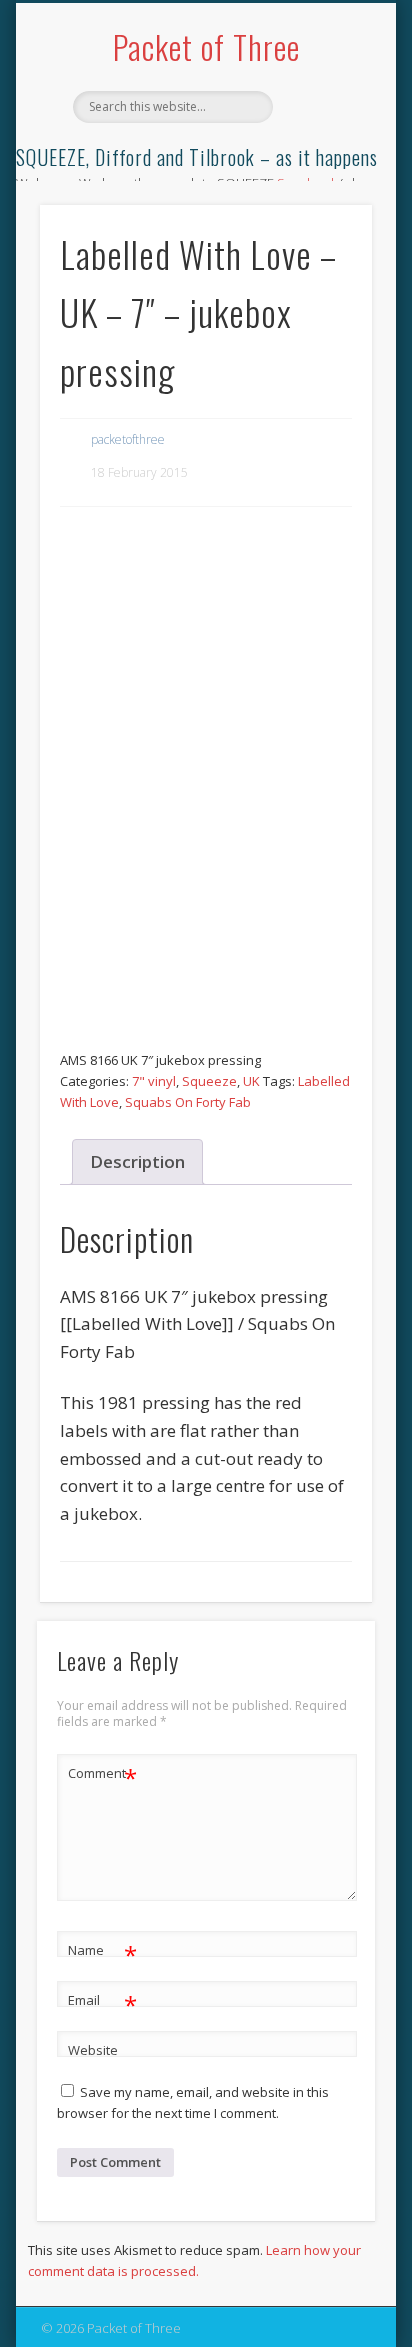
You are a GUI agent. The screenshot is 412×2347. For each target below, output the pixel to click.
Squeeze (209, 1081)
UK (251, 1081)
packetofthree (128, 439)
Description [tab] (137, 1161)
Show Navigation (323, 179)
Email (102, 2003)
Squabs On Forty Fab (188, 1102)
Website (93, 2050)
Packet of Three (206, 46)
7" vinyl (154, 1081)
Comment (102, 1776)
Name (102, 1953)
